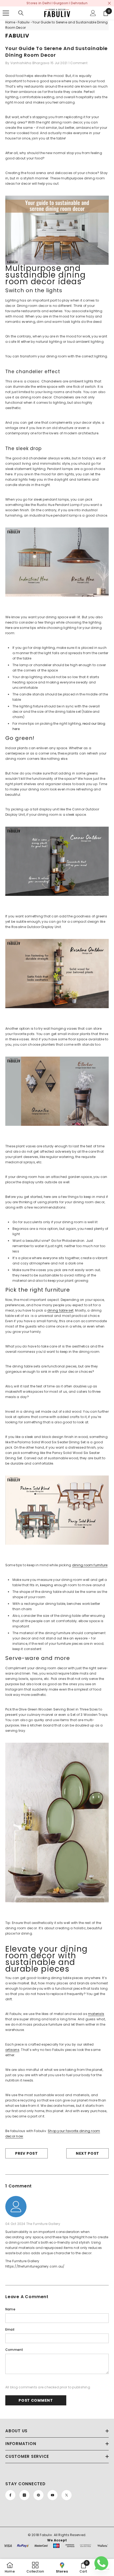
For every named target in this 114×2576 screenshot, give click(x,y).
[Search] (21, 13)
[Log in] (93, 13)
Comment (14, 2350)
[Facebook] (10, 2495)
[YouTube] (52, 2495)
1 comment (78, 63)
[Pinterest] (38, 2495)
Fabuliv (24, 22)
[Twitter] (67, 2495)
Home (10, 22)
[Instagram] (24, 2495)
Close (109, 3)
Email (10, 2329)
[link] (83, 2567)
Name (10, 2309)
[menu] (6, 13)
